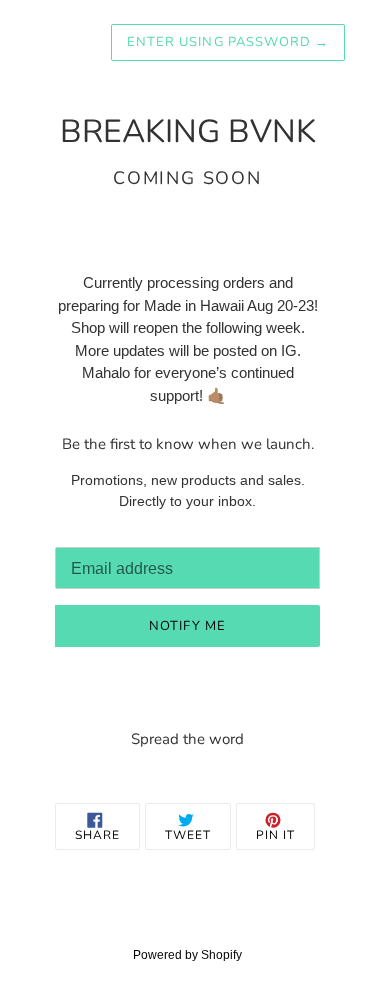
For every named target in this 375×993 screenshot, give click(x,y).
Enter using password (228, 42)
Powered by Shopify (187, 955)
